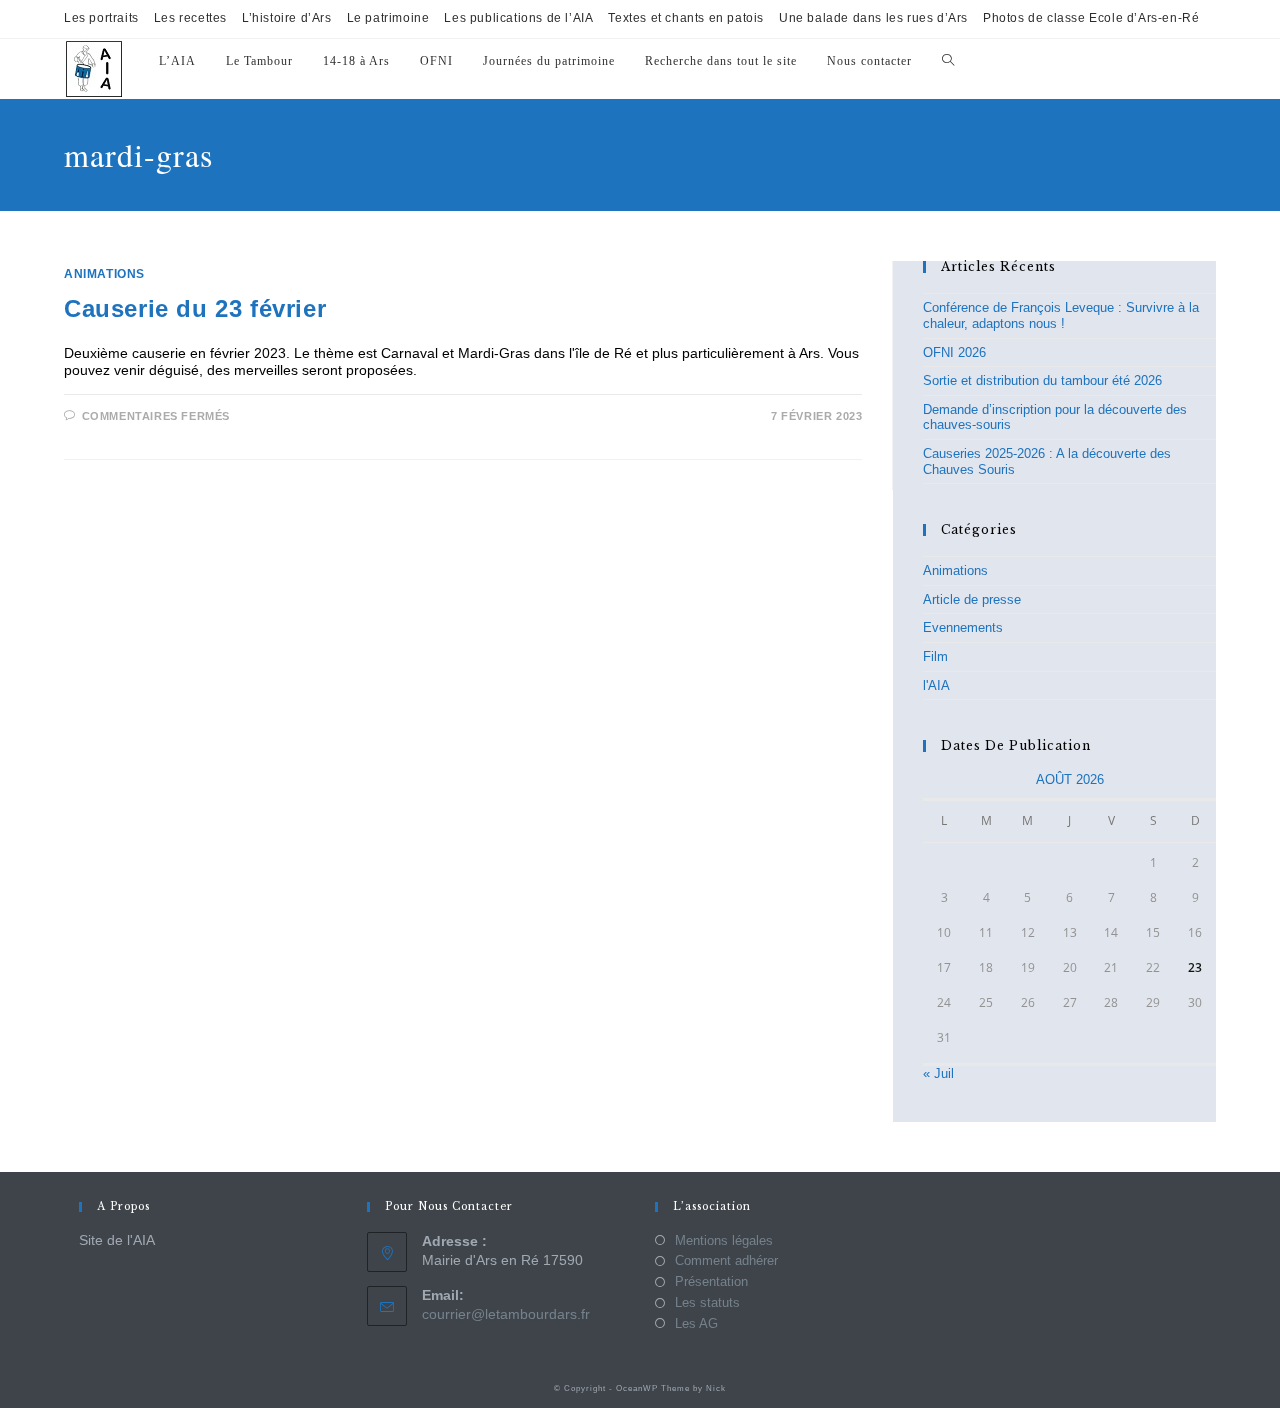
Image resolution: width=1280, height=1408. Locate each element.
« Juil (938, 1073)
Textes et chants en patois (686, 18)
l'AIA (936, 685)
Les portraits (101, 18)
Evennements (963, 627)
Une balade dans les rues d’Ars (873, 18)
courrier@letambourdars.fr (506, 1314)
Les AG (696, 1323)
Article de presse (972, 599)
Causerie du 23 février (195, 308)
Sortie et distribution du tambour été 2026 (1042, 380)
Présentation (711, 1281)
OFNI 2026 (954, 352)
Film (935, 656)
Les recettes (190, 18)
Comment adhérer (726, 1260)
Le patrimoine (388, 18)
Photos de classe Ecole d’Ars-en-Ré (1091, 18)
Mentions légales (724, 1240)
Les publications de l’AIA (518, 18)
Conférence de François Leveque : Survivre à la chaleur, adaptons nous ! (1061, 315)
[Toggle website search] (948, 61)
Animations (104, 274)
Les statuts (707, 1302)
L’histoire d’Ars (287, 18)
